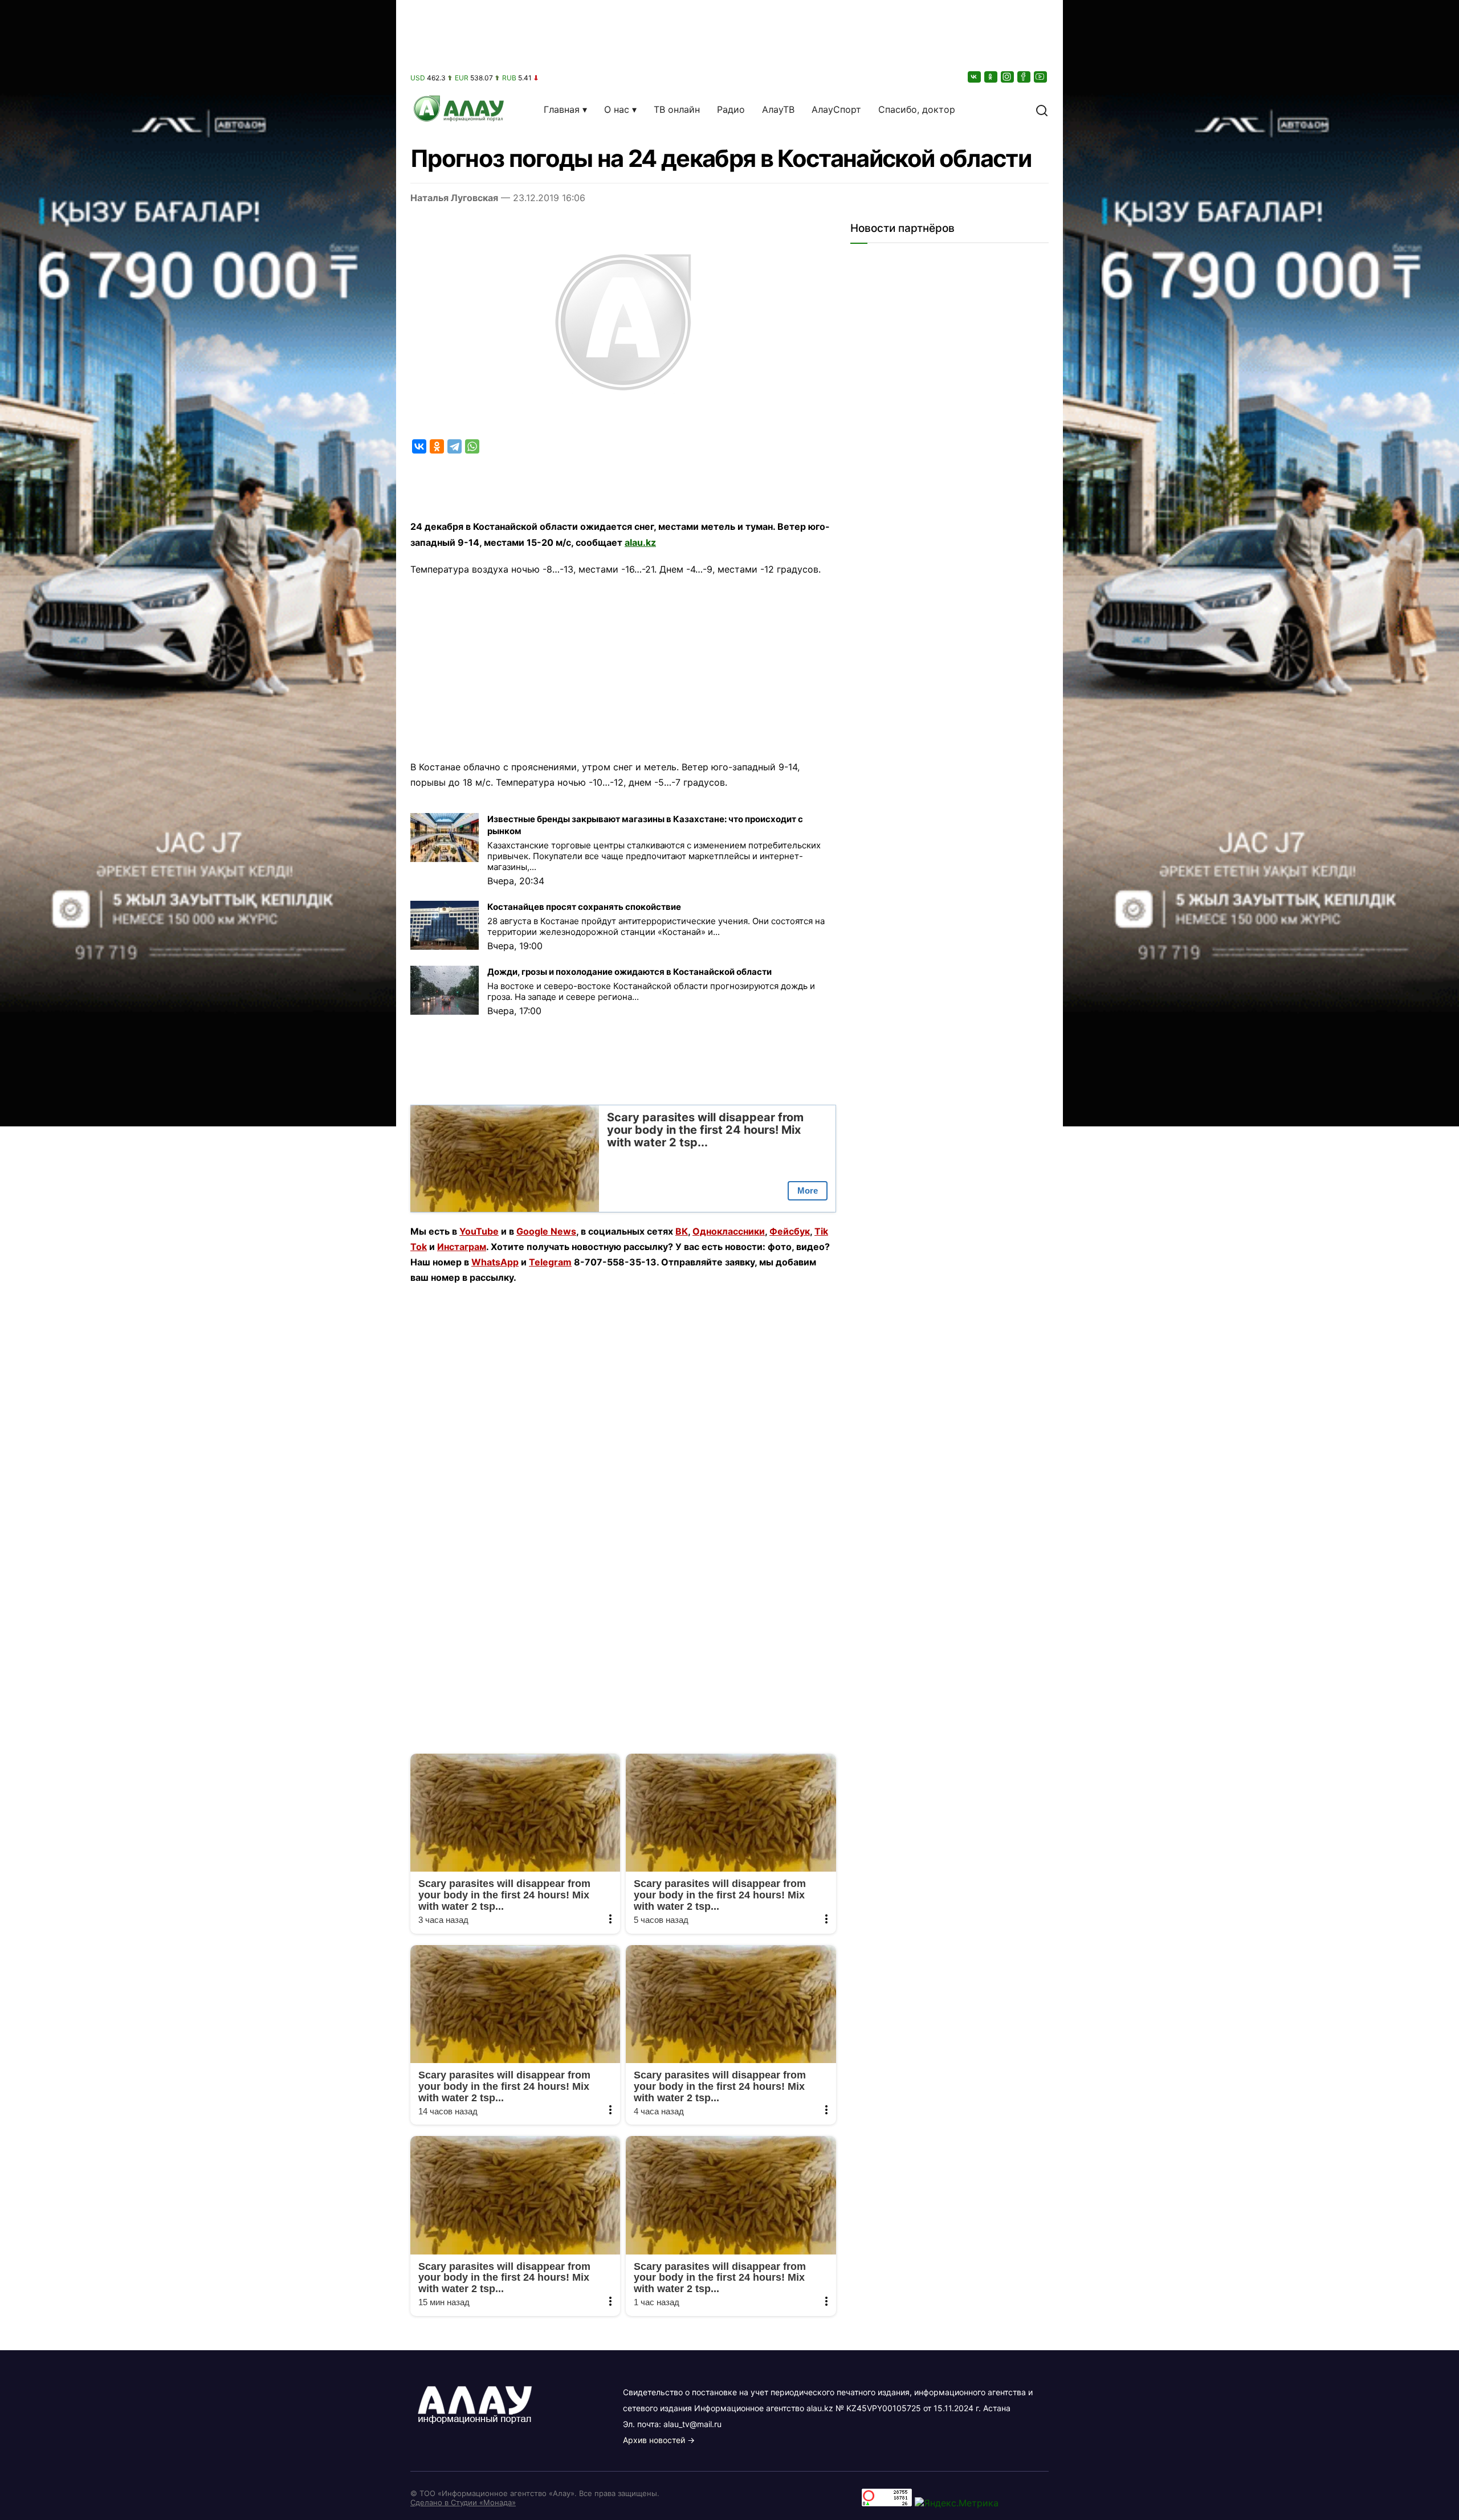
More (808, 1190)
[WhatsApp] (472, 446)
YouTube (479, 1231)
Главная (562, 109)
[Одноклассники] (992, 77)
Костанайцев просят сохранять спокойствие (584, 907)
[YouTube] (1041, 77)
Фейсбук (790, 1231)
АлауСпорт (836, 109)
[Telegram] (455, 446)
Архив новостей (654, 2440)
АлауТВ (778, 109)
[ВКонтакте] (975, 77)
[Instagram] (1008, 77)
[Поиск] (1042, 109)
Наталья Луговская (454, 198)
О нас (617, 109)
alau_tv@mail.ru (692, 2424)
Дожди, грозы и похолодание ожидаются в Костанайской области (629, 972)
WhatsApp (495, 1262)
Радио (731, 109)
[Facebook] (1025, 77)
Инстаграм (462, 1247)
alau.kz (640, 542)
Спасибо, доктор (917, 109)
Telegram (550, 1262)
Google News (546, 1231)
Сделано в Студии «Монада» (463, 2502)
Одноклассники (729, 1231)
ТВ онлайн (677, 109)
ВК (682, 1231)
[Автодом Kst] (198, 1260)
